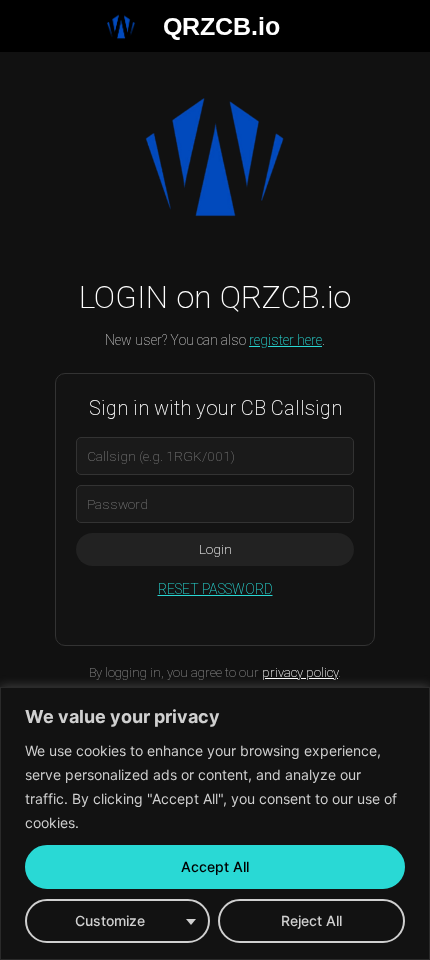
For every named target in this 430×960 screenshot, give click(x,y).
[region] (215, 823)
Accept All (215, 866)
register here (285, 340)
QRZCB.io (221, 26)
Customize (110, 920)
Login (215, 549)
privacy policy (300, 672)
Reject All (311, 920)
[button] (23, 26)
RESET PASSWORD (215, 589)
